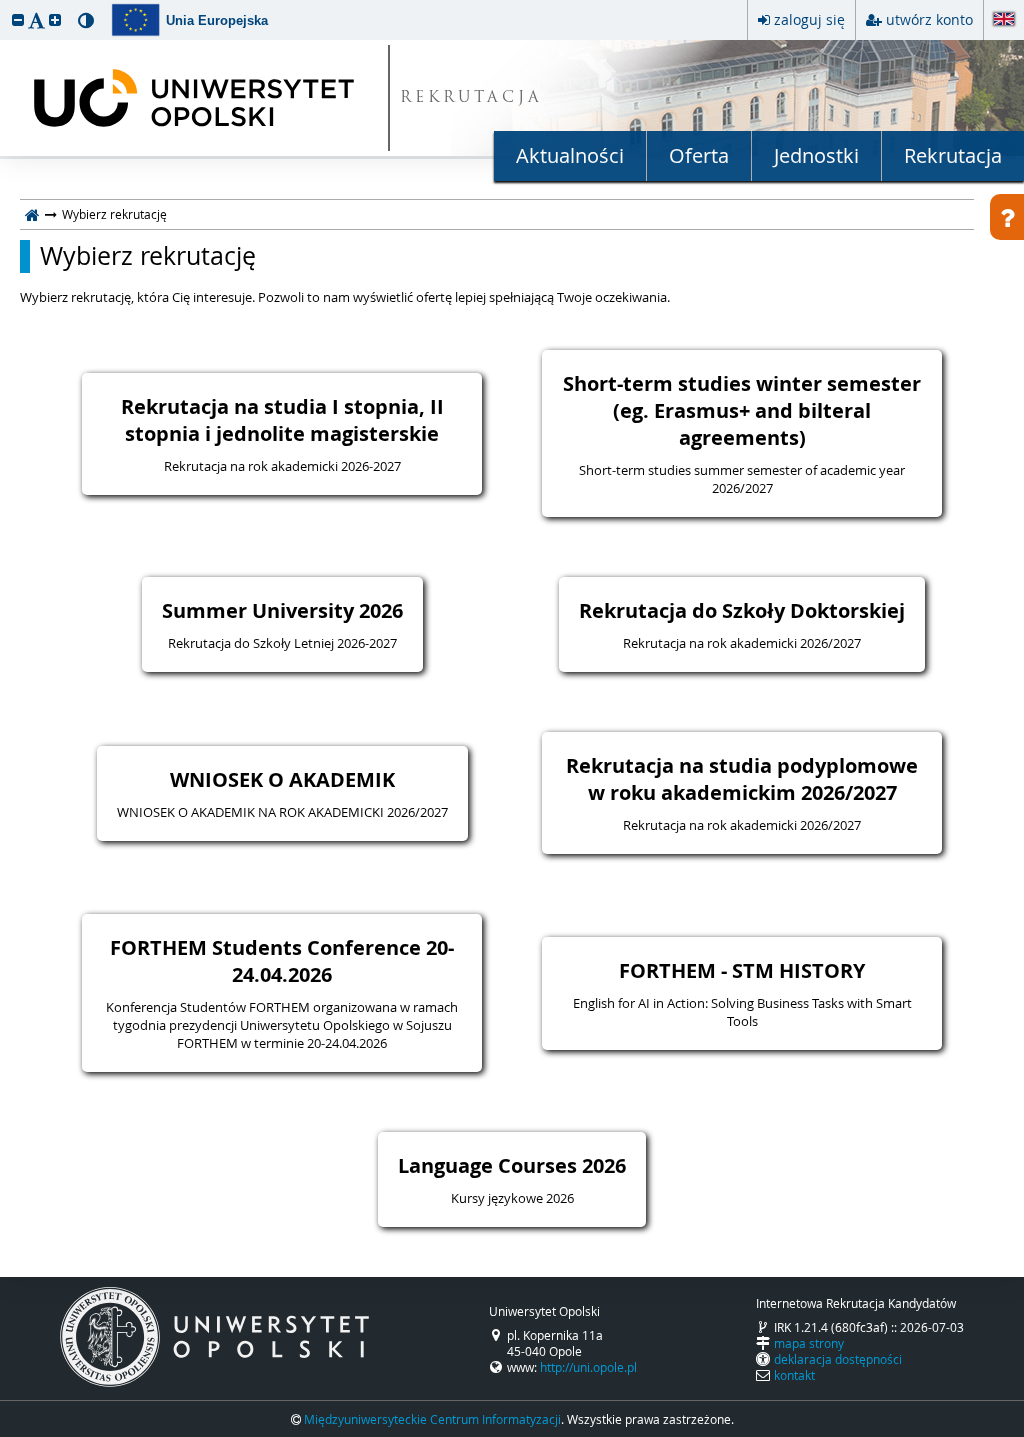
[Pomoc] (1007, 217)
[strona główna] (32, 214)
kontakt (794, 1375)
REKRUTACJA (471, 98)
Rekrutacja (953, 155)
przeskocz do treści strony (5, 5)
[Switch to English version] (1004, 20)
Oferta (699, 155)
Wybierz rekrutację (148, 256)
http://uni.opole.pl (588, 1367)
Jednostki (816, 155)
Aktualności (570, 155)
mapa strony (809, 1343)
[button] (18, 19)
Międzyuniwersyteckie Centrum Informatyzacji (432, 1419)
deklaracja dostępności (838, 1359)
